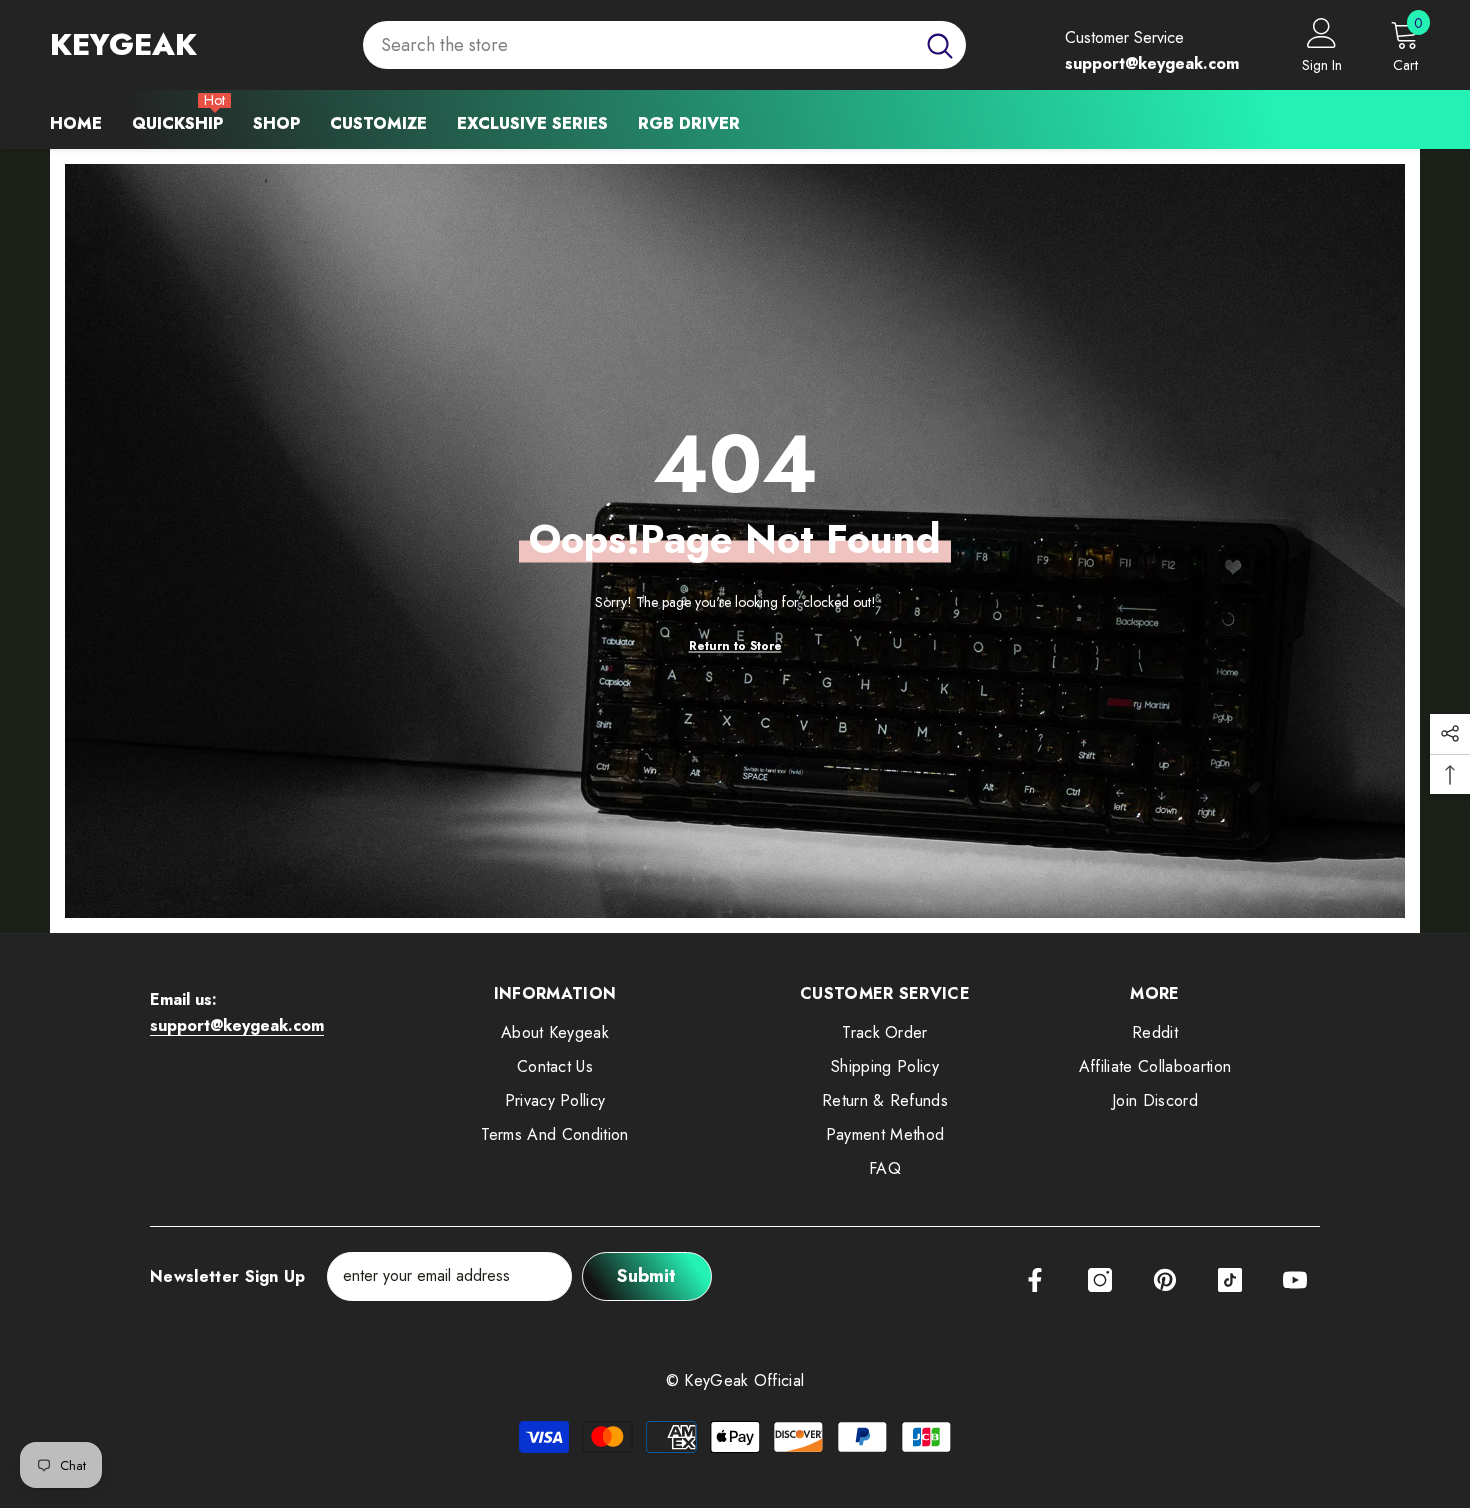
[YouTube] (1295, 1280)
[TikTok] (1230, 1280)
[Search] (664, 45)
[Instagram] (1100, 1280)
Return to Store (735, 646)
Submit (646, 1276)
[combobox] (638, 45)
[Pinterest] (1165, 1280)
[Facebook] (1035, 1280)
